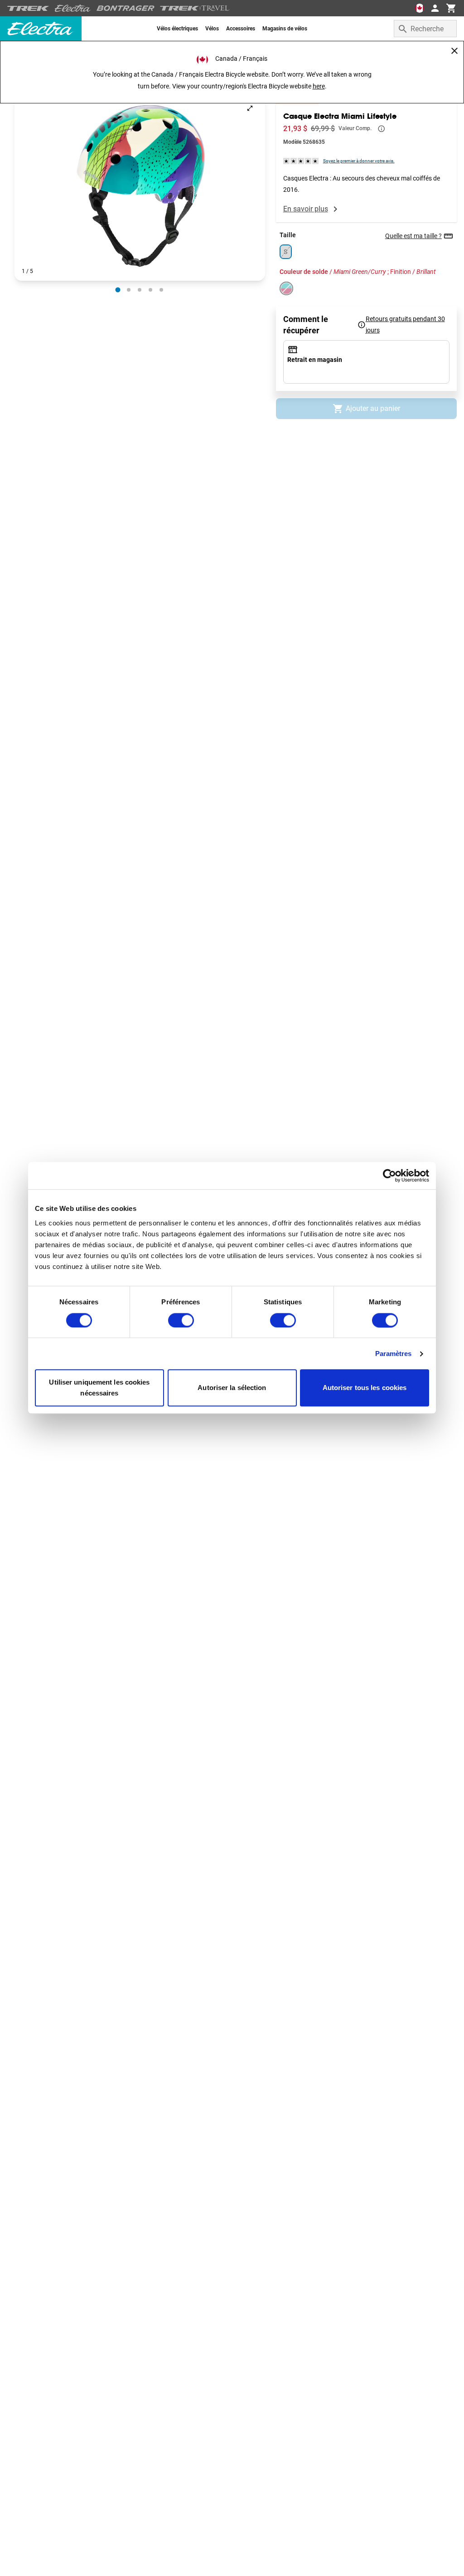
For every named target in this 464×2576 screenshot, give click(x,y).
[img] (301, 161)
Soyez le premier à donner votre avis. (359, 161)
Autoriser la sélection (232, 1388)
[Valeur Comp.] (382, 129)
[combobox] (425, 29)
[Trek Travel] (195, 8)
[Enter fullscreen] (250, 108)
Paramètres (394, 1354)
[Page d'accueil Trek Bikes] (28, 8)
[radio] (118, 290)
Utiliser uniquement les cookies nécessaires (99, 1388)
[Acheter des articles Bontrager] (126, 8)
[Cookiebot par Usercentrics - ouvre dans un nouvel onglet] (389, 1176)
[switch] (181, 1320)
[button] (140, 187)
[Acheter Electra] (73, 8)
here (319, 86)
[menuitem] (177, 29)
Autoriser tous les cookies (365, 1388)
